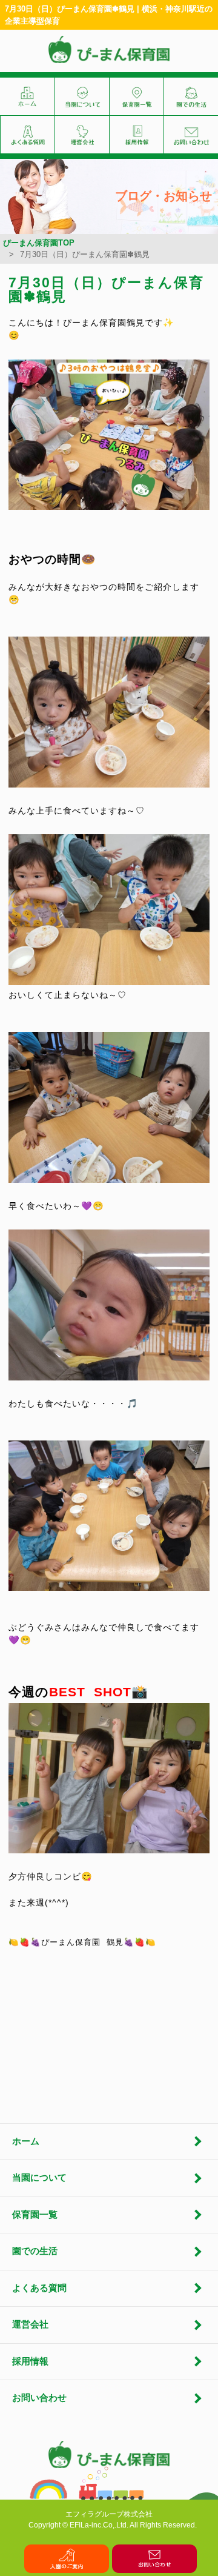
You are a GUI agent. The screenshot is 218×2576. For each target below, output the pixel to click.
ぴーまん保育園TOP (39, 243)
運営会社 (30, 2324)
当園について (39, 2178)
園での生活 (35, 2251)
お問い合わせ (39, 2398)
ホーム (26, 2141)
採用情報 (30, 2361)
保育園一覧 (35, 2215)
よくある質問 (39, 2288)
